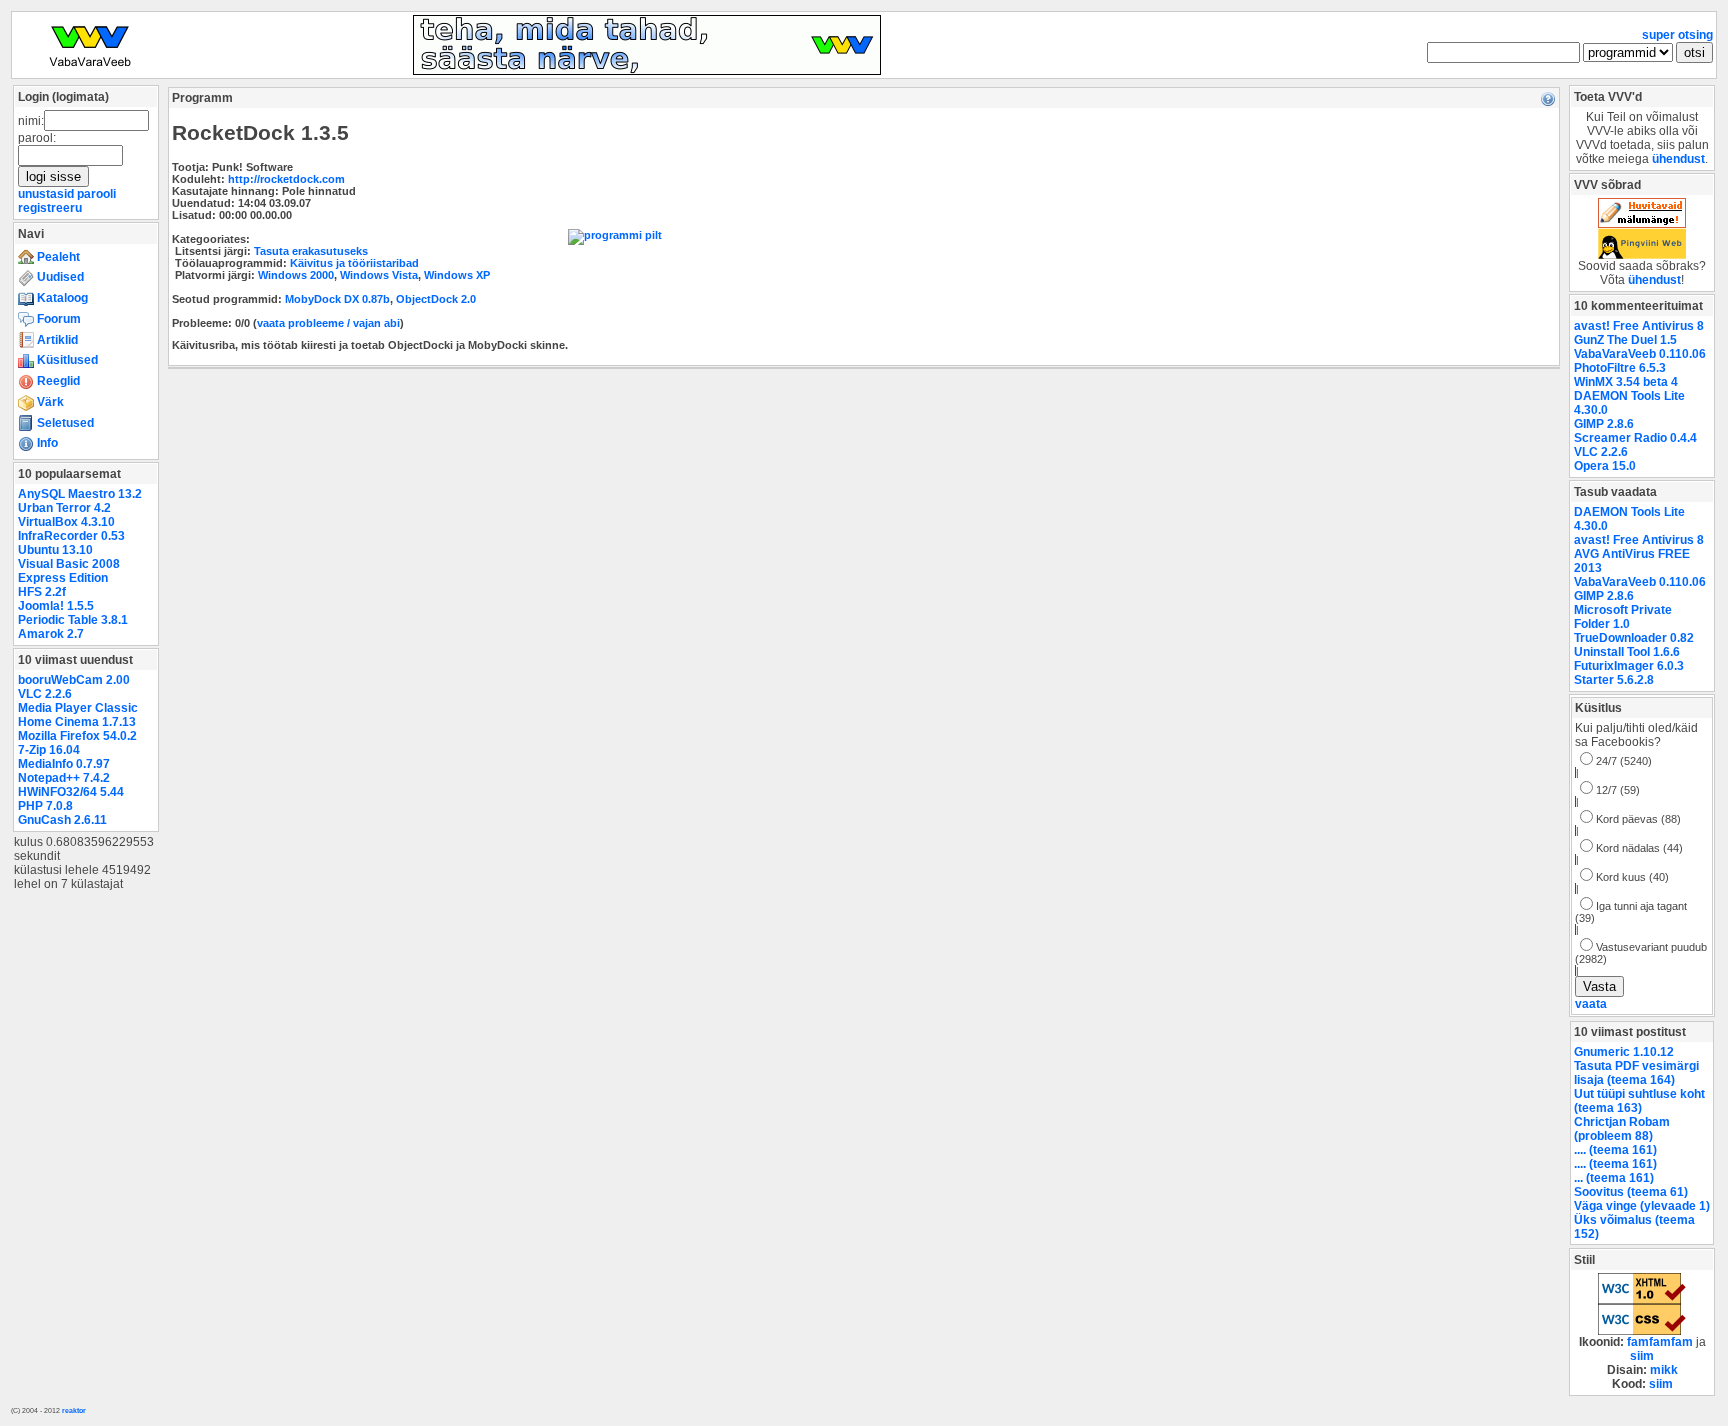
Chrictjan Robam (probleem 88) (1622, 1129)
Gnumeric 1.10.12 (1624, 1052)
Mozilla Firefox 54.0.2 (77, 736)
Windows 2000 (296, 275)
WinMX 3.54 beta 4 (1626, 382)
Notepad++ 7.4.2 (64, 778)
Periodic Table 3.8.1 (73, 620)
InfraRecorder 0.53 (71, 536)
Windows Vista (379, 275)
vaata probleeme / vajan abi (328, 323)
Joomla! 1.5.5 (56, 606)
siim (1642, 1356)
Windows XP (457, 275)
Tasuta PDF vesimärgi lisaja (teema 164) (1636, 1073)
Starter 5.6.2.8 (1614, 680)
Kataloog (61, 298)
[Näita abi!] (1548, 98)
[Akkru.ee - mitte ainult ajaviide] (1642, 224)
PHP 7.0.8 (45, 806)
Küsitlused (66, 360)
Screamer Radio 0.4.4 (1635, 438)
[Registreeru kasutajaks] (647, 71)
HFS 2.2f (42, 592)
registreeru (50, 208)
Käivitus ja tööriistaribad (354, 263)
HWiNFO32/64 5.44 (71, 792)
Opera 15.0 (1605, 466)
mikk (1664, 1370)
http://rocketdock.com (286, 179)
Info (46, 443)
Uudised (59, 277)
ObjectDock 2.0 (436, 299)
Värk (49, 402)
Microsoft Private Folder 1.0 (1623, 617)
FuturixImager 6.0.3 (1629, 666)
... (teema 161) (1614, 1178)
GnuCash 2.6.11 (62, 820)
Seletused (64, 423)
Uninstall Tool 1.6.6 (1627, 652)
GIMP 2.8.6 (1604, 424)
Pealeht (57, 257)
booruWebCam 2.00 (74, 680)
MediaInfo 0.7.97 (64, 764)
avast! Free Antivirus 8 (1639, 326)
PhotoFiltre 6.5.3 (1620, 368)
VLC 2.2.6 (45, 694)
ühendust (1678, 159)
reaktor (74, 1410)
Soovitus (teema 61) (1631, 1192)
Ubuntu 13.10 (55, 550)
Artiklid (56, 340)
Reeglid (57, 381)
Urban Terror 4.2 (64, 508)
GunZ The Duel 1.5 (1625, 340)
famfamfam (1660, 1342)
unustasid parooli (67, 194)
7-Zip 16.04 (49, 750)
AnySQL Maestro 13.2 (80, 494)
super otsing (1677, 35)
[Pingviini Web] (1642, 255)
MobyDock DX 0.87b (337, 299)
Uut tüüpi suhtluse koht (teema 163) (1639, 1101)
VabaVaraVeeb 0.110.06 (1640, 354)
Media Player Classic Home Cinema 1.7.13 (78, 715)
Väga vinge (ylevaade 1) (1642, 1206)
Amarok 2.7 (51, 634)
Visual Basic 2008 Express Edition (69, 571)
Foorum (57, 319)
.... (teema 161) (1615, 1150)
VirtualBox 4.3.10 (66, 522)
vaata (1591, 1004)
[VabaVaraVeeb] (90, 71)
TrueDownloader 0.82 (1634, 638)
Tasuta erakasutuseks (311, 251)
